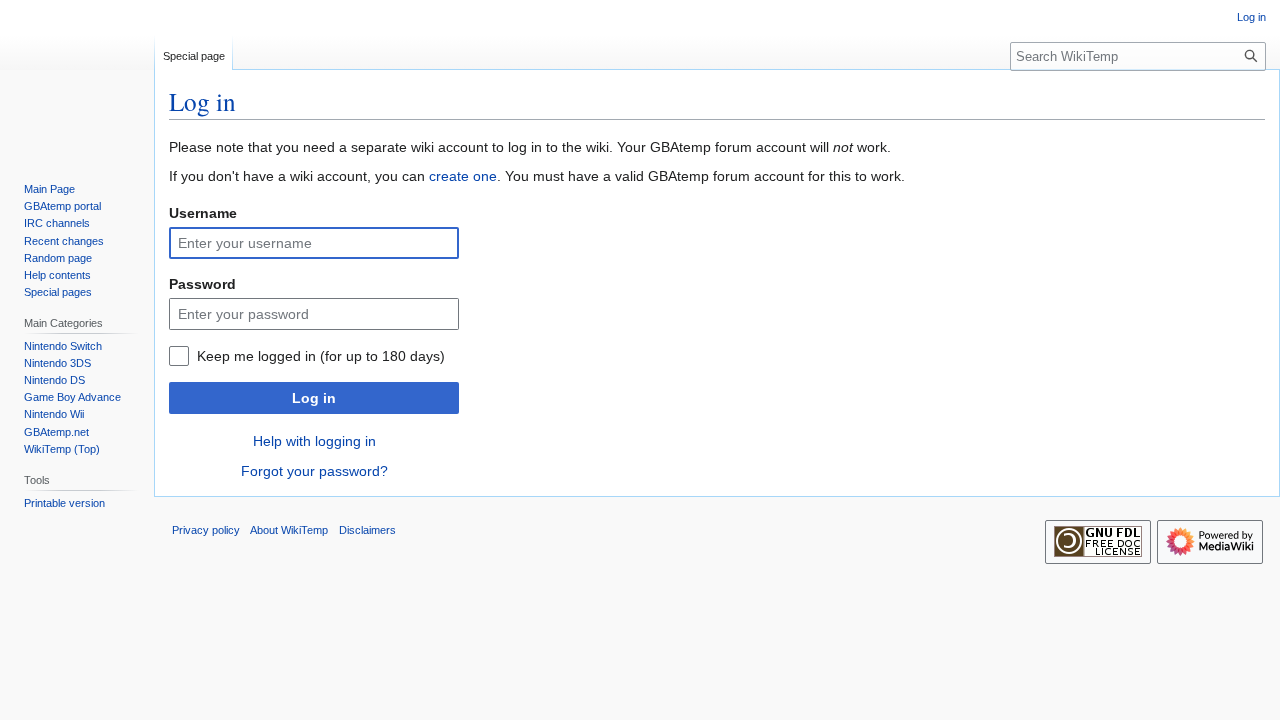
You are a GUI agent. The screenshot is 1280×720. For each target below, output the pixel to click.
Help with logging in (314, 441)
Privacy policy (206, 530)
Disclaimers (367, 530)
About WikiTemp (289, 530)
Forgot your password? (314, 471)
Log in (314, 398)
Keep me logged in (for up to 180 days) (321, 356)
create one (463, 176)
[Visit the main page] (77, 80)
